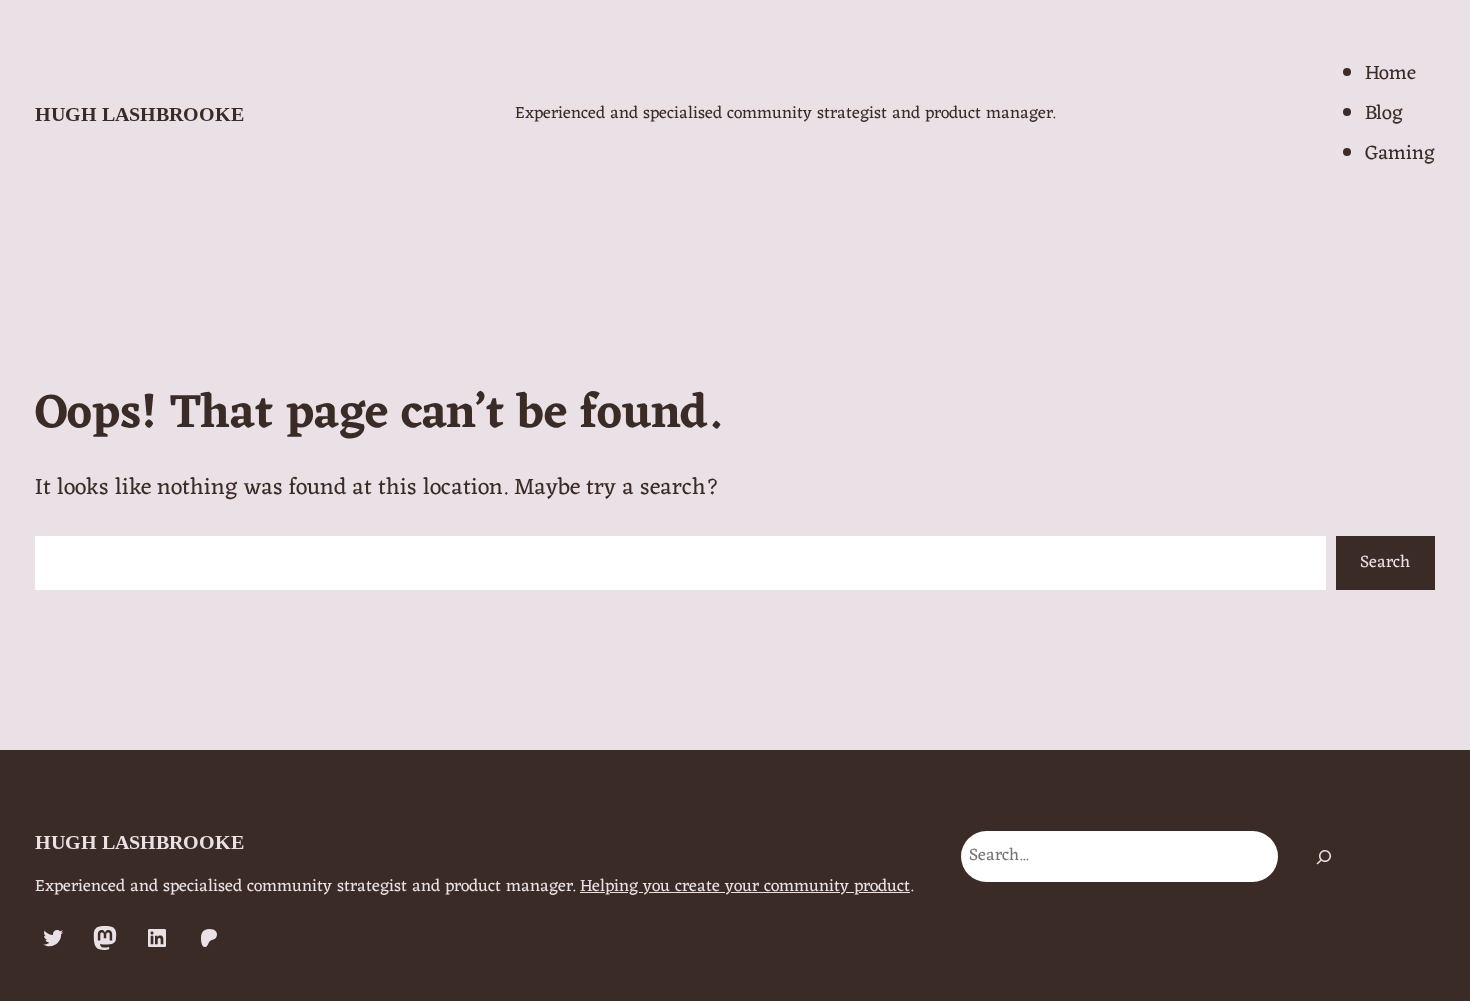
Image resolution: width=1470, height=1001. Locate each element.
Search (1385, 563)
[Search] (1324, 856)
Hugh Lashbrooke (139, 114)
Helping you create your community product (745, 887)
